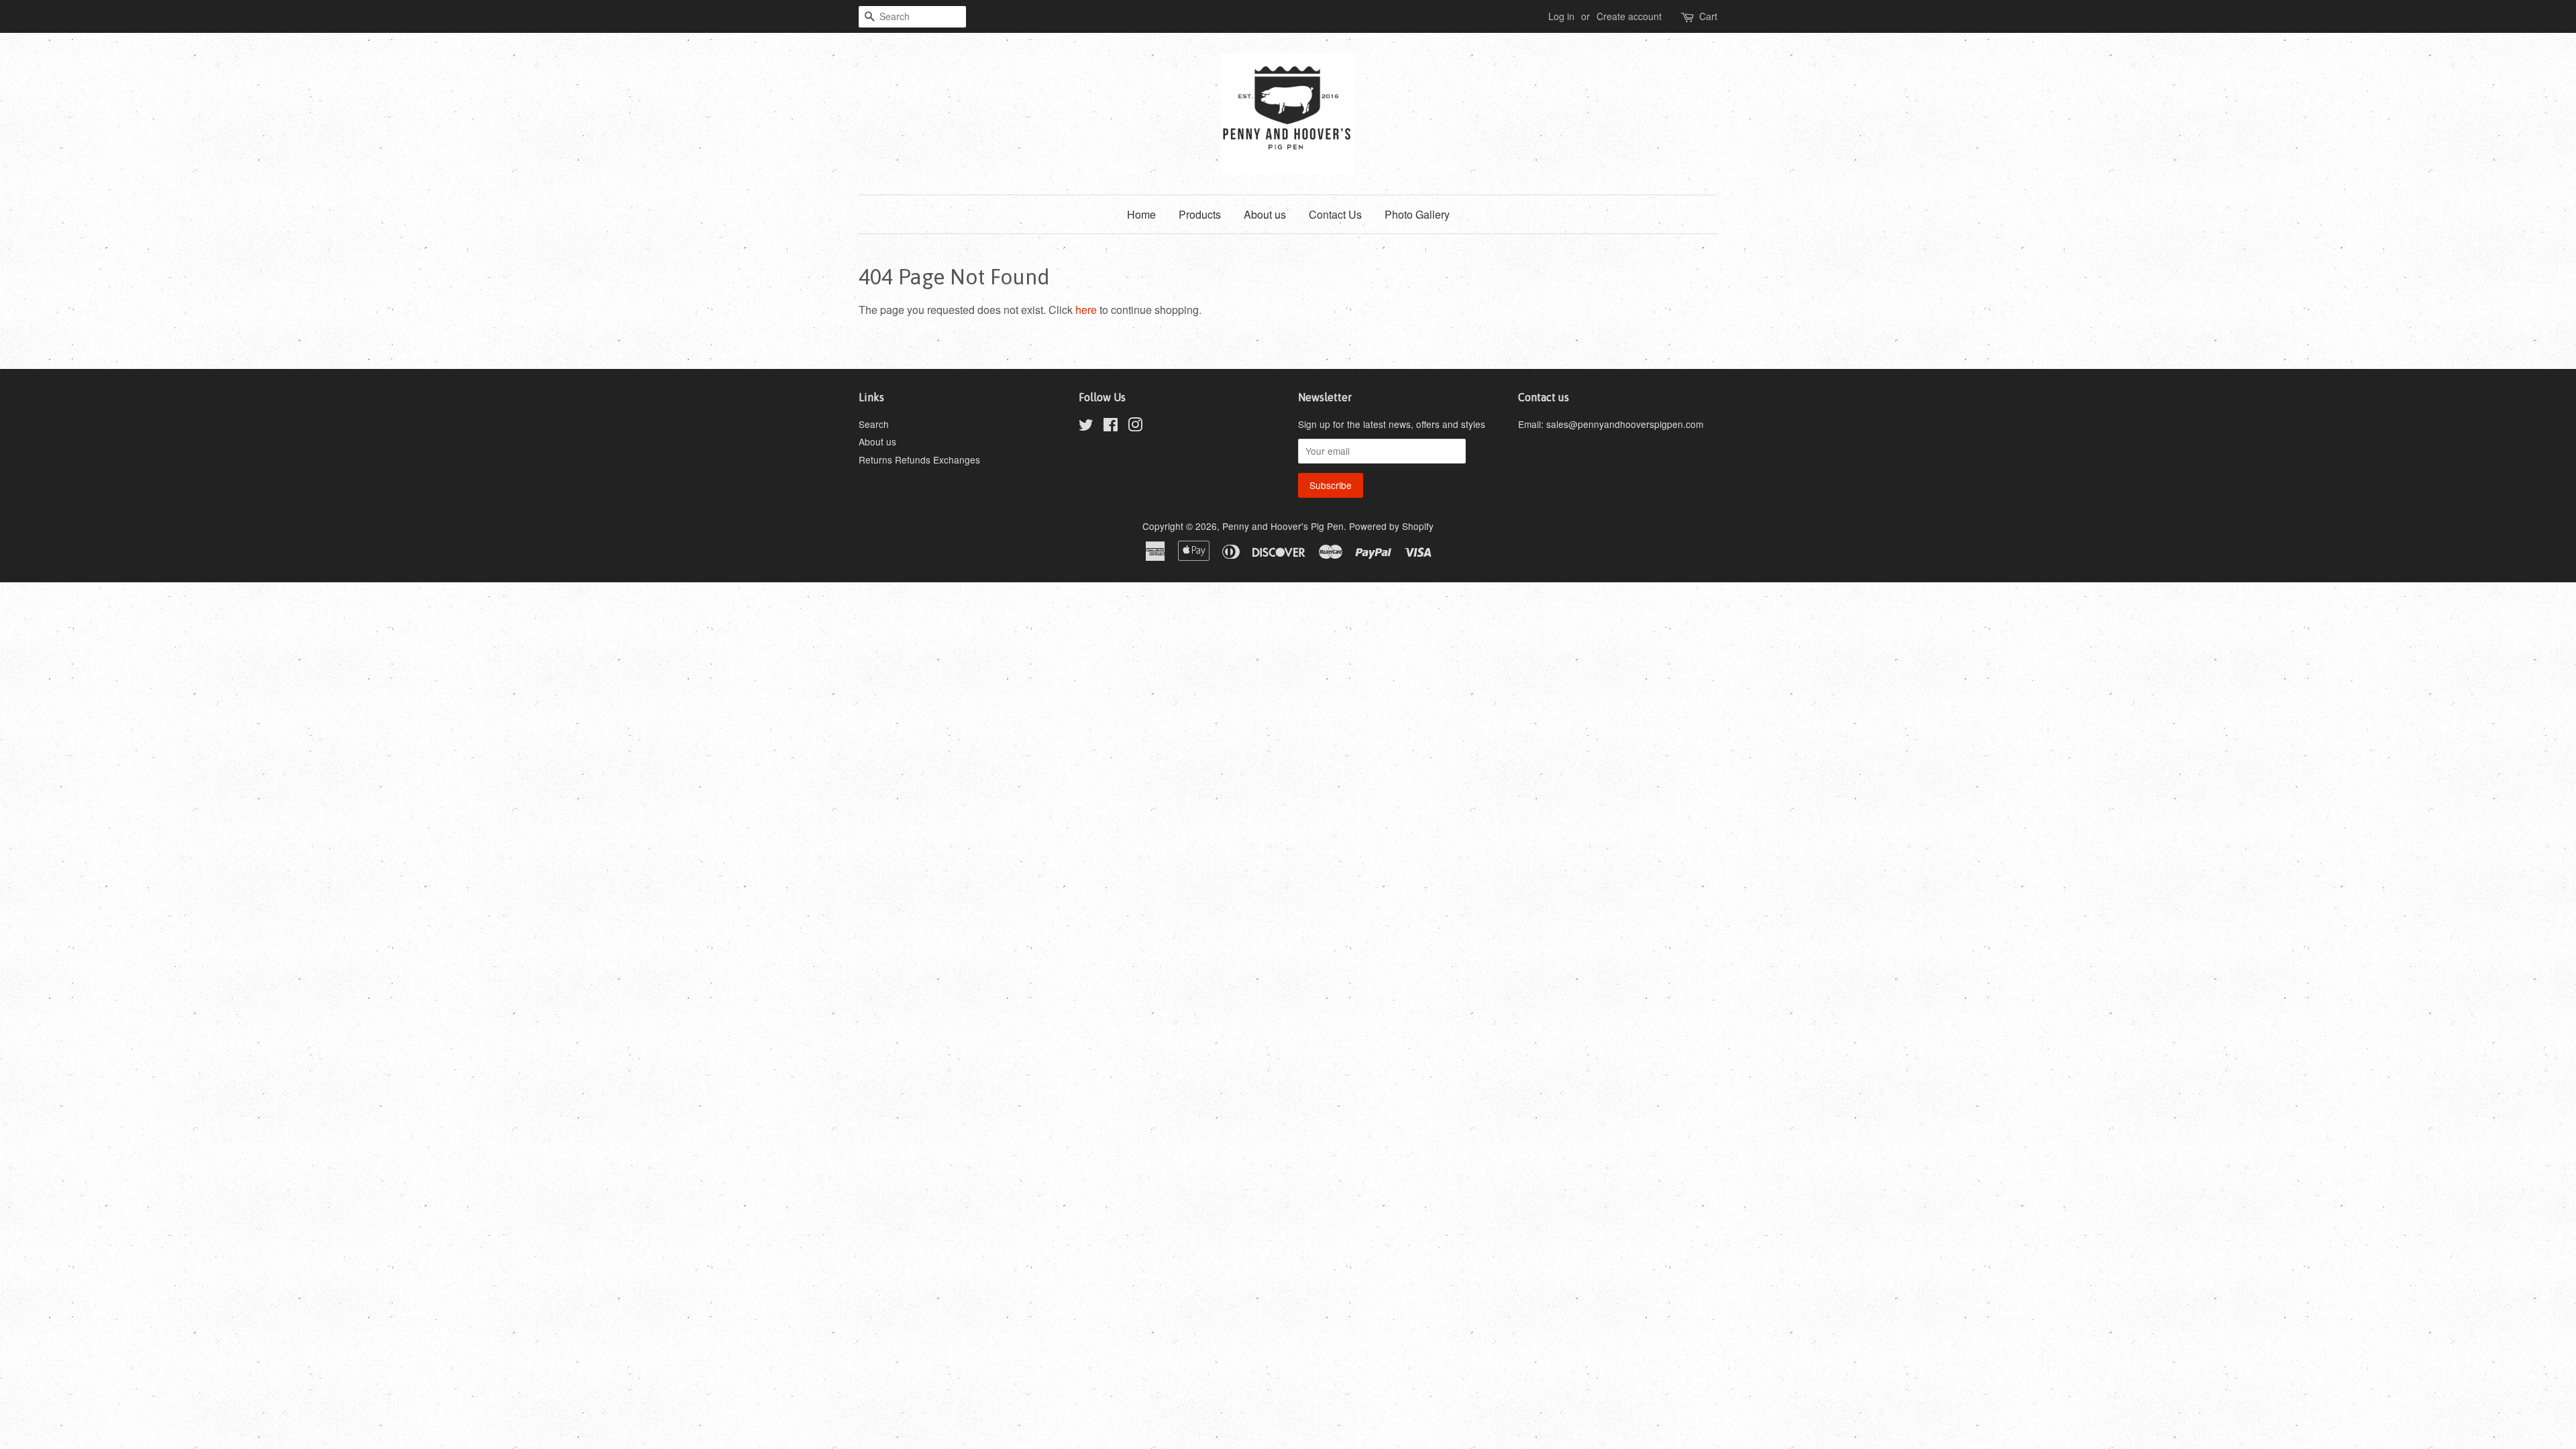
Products (1200, 214)
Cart (1708, 16)
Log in (1561, 16)
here (1086, 310)
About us (1265, 214)
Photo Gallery (1417, 214)
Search (874, 424)
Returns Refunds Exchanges (919, 460)
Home (1141, 214)
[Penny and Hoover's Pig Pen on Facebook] (1111, 427)
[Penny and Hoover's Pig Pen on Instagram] (1135, 427)
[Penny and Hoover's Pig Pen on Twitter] (1086, 427)
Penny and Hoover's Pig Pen (1283, 526)
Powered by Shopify (1391, 526)
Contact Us (1335, 214)
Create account (1629, 16)
